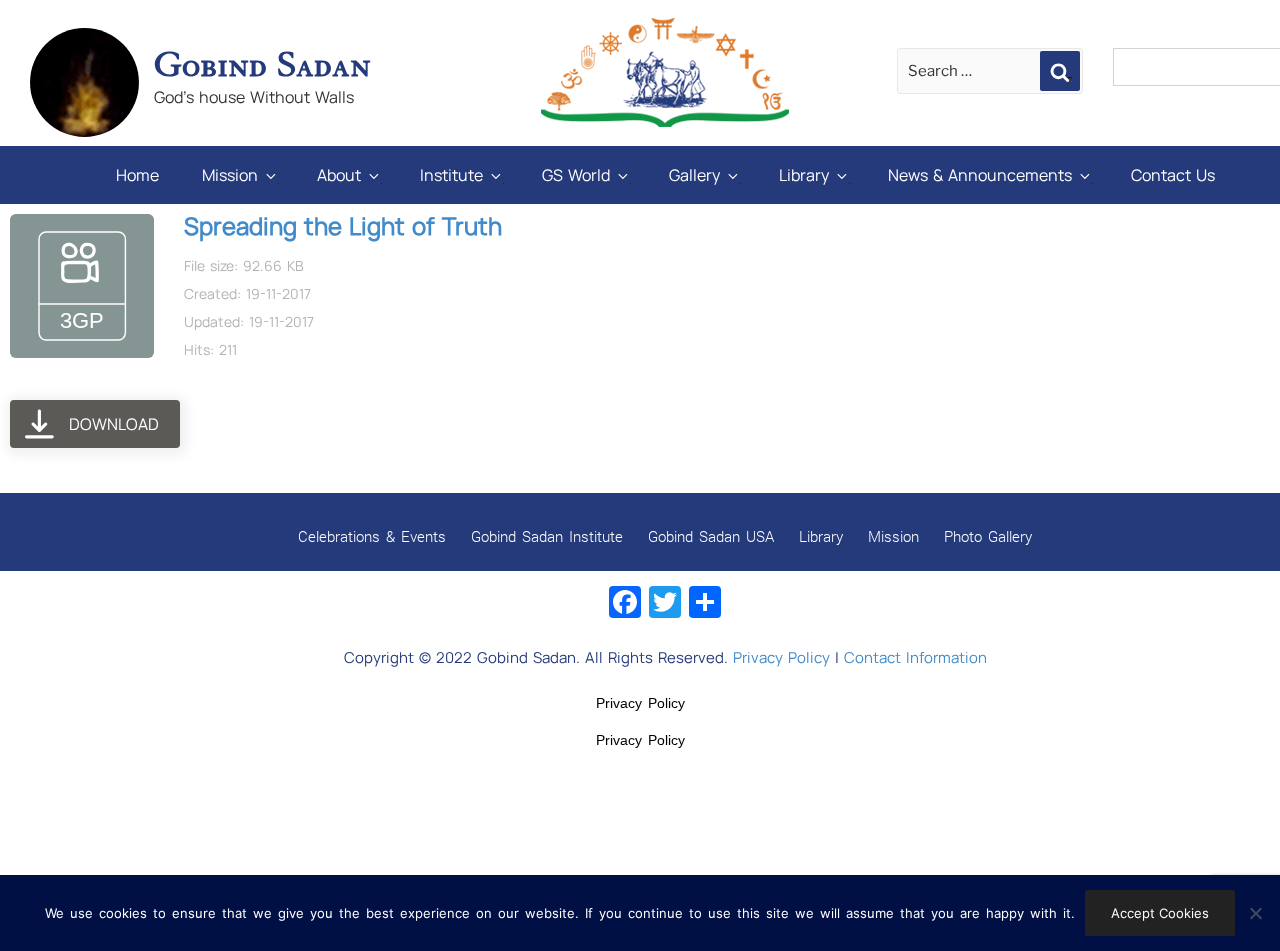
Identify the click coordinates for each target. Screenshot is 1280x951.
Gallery (694, 175)
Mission (230, 175)
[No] (1255, 913)
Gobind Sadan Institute (547, 536)
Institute (451, 175)
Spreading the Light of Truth (343, 225)
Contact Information (915, 657)
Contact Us (1173, 175)
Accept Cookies (1160, 913)
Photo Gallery (988, 536)
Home (137, 175)
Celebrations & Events (372, 536)
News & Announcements (980, 175)
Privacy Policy (781, 657)
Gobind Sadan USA (711, 536)
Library (804, 175)
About (339, 175)
